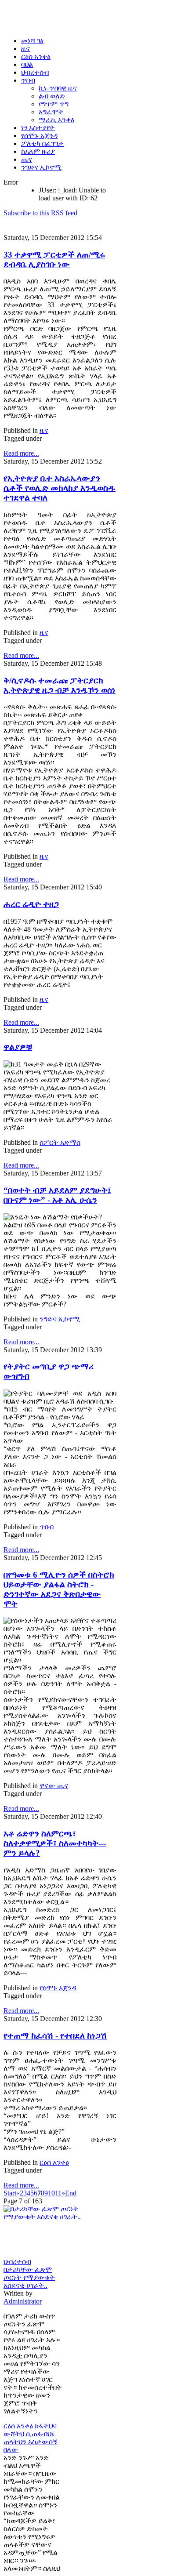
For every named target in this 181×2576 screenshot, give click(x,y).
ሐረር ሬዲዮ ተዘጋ (31, 904)
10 (51, 2193)
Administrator (23, 2301)
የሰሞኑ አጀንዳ (58, 1988)
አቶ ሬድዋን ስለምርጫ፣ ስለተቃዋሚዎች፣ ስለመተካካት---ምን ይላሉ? (55, 1843)
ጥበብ (47, 1527)
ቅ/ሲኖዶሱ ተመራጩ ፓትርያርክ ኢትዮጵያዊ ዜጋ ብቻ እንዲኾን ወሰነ (60, 685)
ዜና (44, 430)
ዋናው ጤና (54, 1786)
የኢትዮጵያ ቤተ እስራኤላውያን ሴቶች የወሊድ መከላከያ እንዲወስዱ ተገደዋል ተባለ (60, 488)
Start (10, 2193)
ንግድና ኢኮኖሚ (60, 1319)
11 (58, 2193)
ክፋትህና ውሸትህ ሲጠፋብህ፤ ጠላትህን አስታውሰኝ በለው (31, 2438)
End (71, 2193)
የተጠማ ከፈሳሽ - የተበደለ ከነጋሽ (55, 2036)
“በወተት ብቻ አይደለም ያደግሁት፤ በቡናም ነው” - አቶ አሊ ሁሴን (57, 1195)
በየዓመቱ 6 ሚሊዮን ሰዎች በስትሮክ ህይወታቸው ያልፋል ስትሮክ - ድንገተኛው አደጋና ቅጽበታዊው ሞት (59, 1589)
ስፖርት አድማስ (60, 1142)
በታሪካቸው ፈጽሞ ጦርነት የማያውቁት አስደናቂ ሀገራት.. (29, 2277)
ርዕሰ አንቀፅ (54, 2162)
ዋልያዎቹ (18, 1047)
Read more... (21, 453)
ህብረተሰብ (17, 2262)
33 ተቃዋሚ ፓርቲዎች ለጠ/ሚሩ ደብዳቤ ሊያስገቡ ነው (54, 259)
